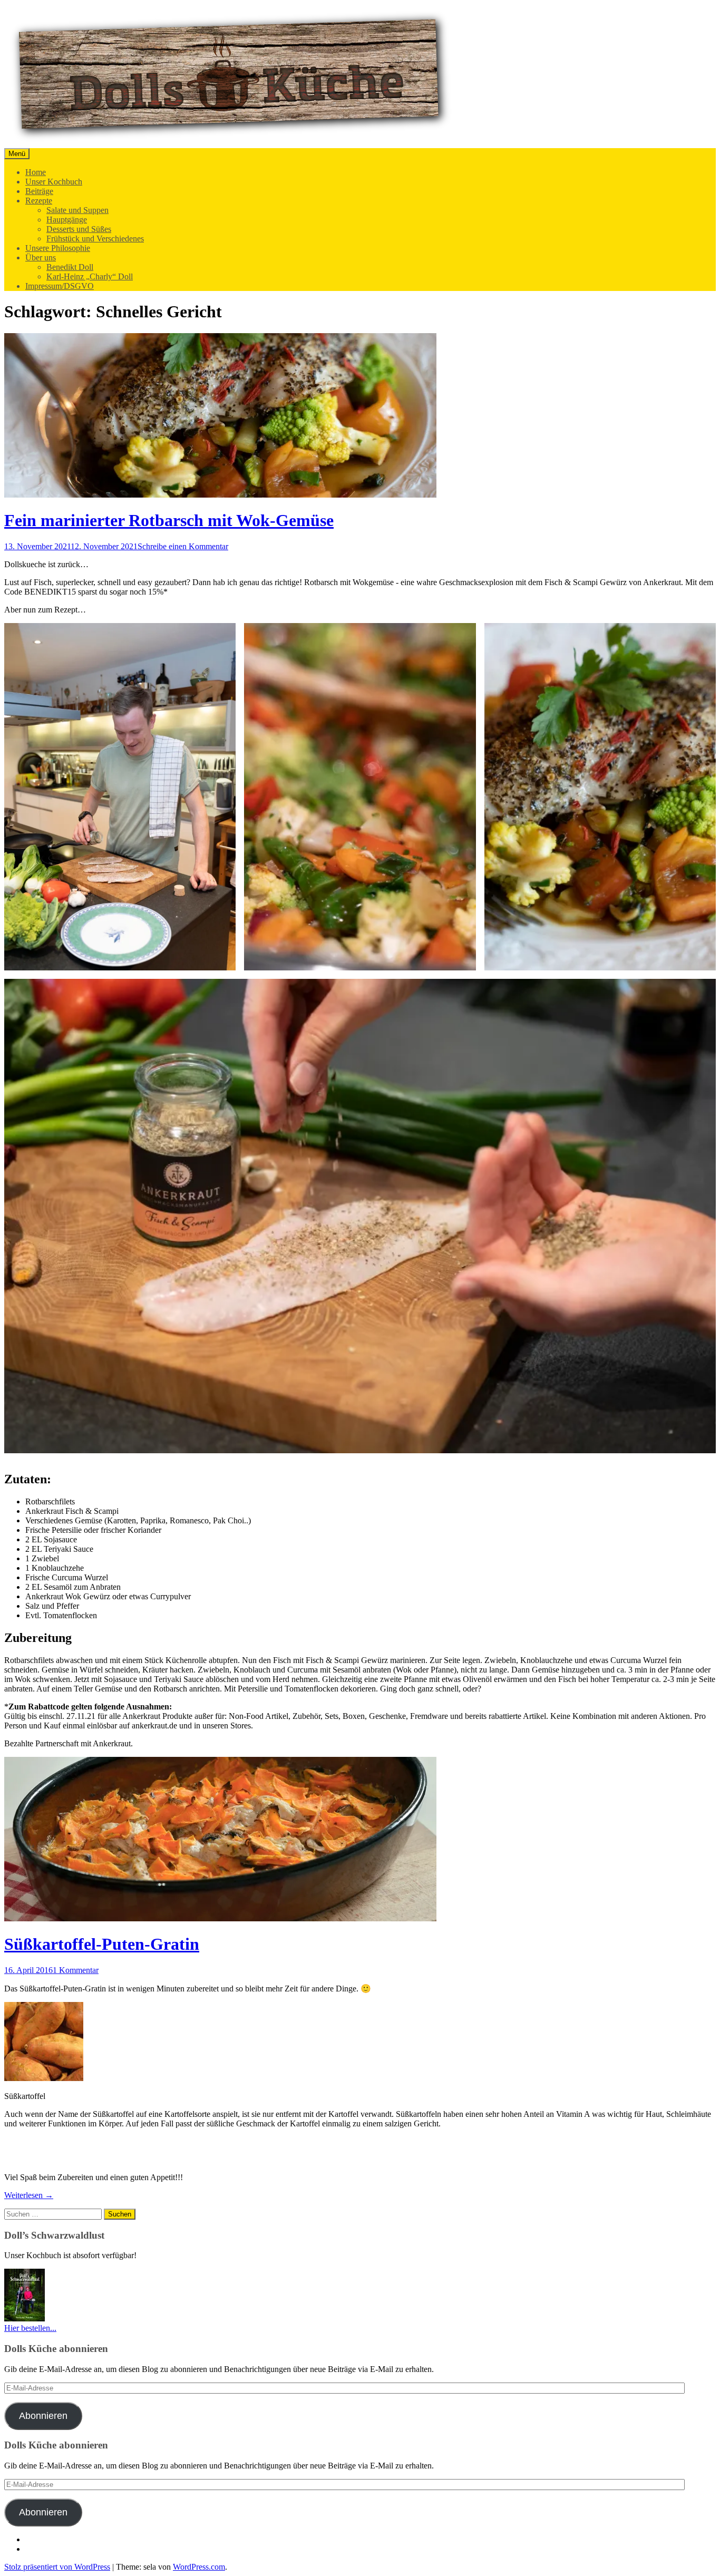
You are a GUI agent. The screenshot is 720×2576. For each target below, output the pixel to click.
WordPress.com (199, 2567)
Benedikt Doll (70, 267)
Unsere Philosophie (58, 248)
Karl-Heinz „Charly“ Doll (90, 276)
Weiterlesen (29, 2195)
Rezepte (39, 201)
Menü (17, 154)
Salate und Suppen (77, 210)
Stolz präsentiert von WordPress (57, 2567)
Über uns (41, 257)
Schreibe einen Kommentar (183, 546)
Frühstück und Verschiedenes (95, 239)
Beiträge (39, 191)
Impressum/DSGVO (60, 286)
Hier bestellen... (30, 2328)
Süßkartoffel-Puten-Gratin (102, 1944)
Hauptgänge (67, 220)
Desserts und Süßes (79, 229)
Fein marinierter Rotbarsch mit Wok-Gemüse (169, 520)
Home (36, 172)
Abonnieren (43, 2416)
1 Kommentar (76, 1970)
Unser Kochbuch (54, 182)
